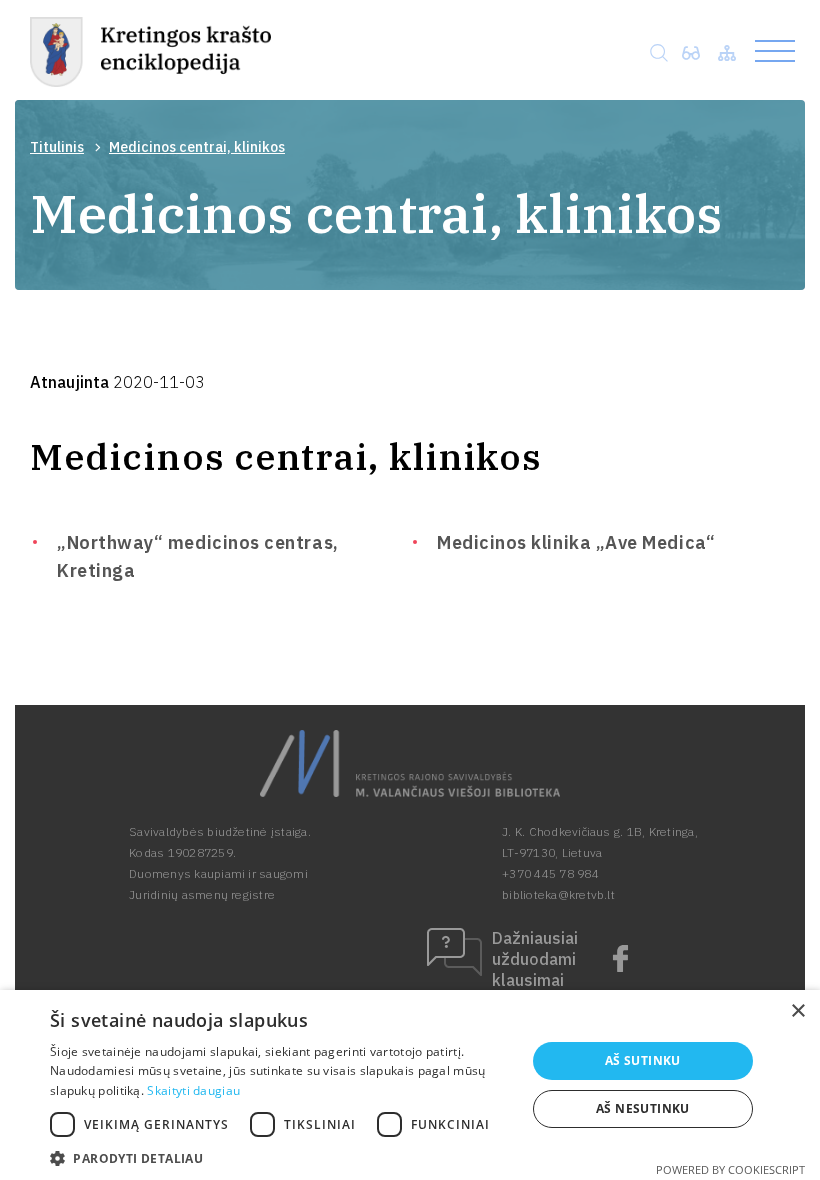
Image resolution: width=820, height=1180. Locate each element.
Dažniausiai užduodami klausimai (535, 959)
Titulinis (57, 147)
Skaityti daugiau (193, 1090)
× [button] (797, 1011)
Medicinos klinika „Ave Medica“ (576, 542)
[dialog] (410, 1085)
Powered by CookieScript (730, 1169)
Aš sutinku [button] (643, 1060)
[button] (281, 1156)
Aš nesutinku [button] (643, 1108)
